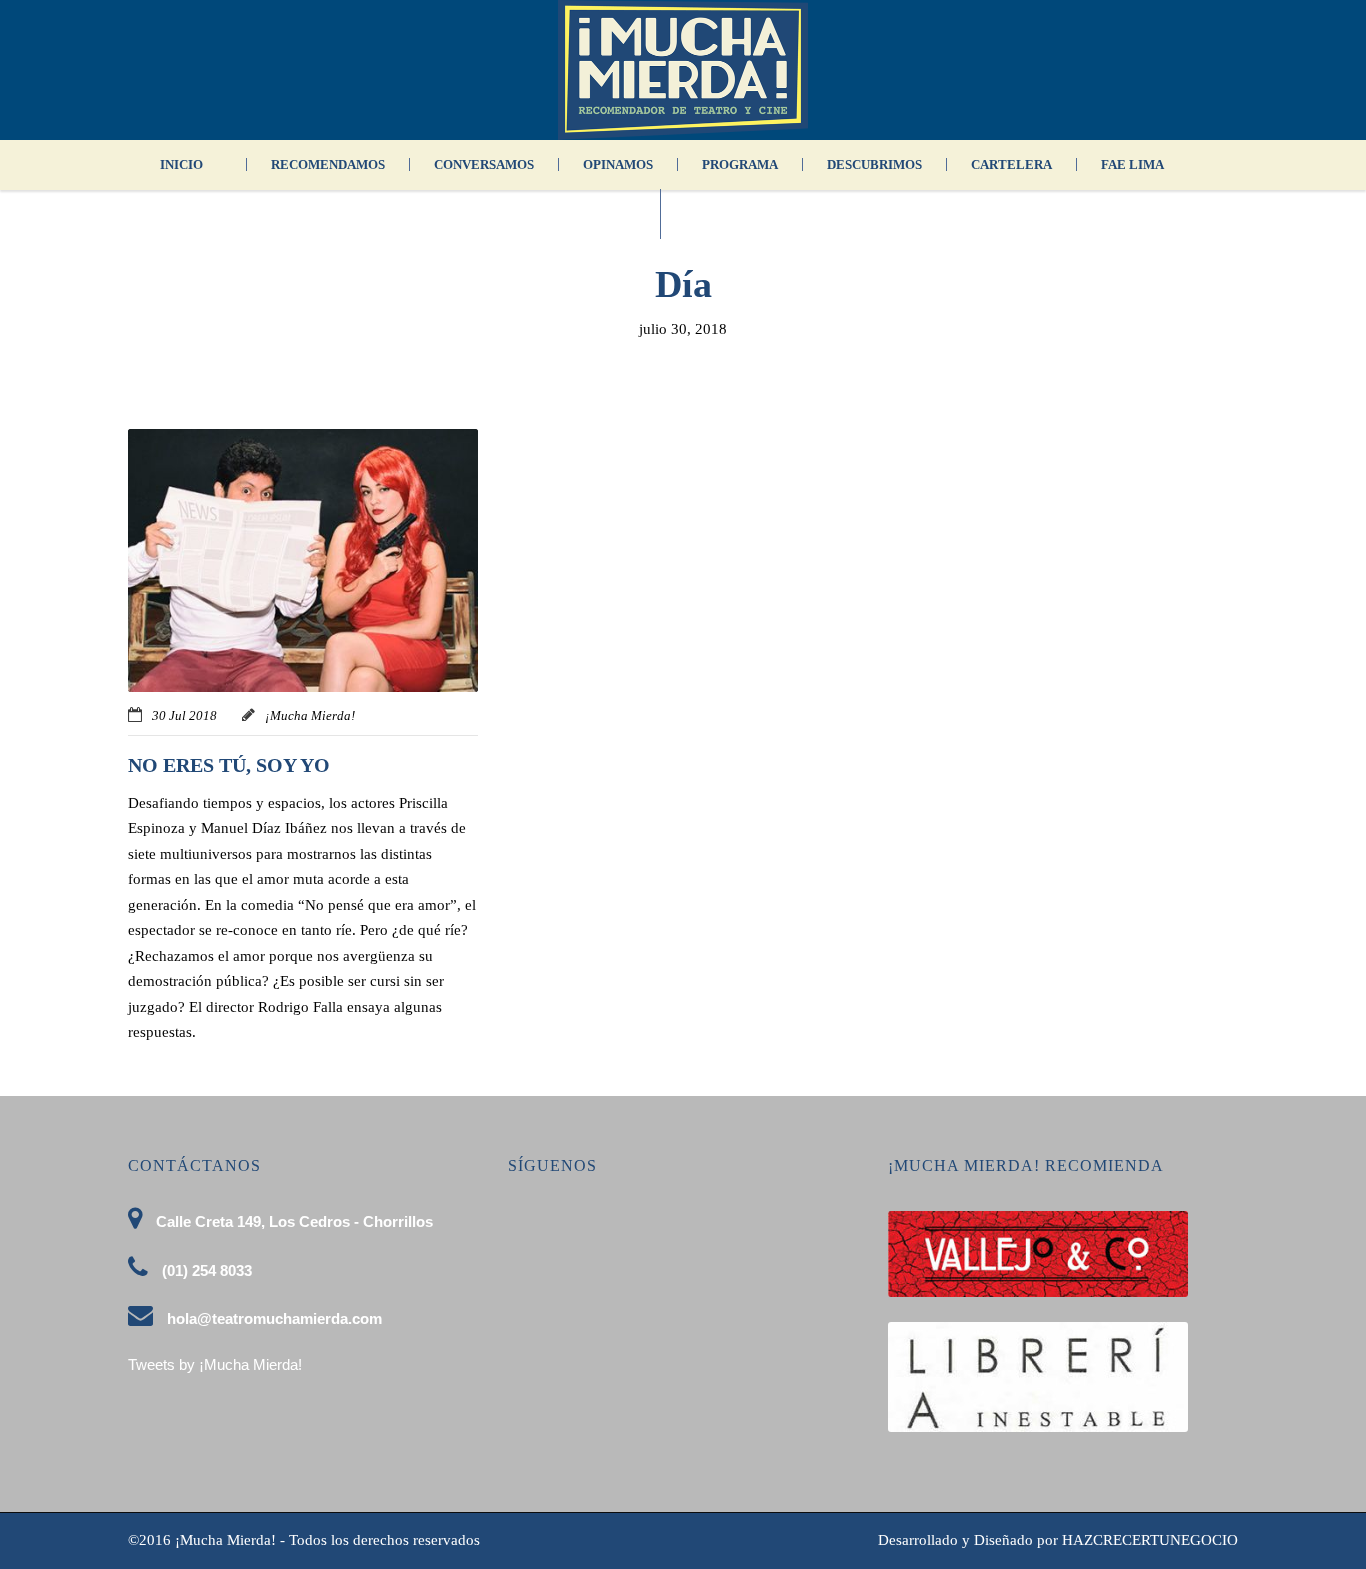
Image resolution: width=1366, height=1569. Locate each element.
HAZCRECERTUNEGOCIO (1150, 1540)
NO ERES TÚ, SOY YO (229, 765)
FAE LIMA (1132, 164)
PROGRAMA (740, 164)
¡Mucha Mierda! (310, 715)
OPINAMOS (618, 164)
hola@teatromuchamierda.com (274, 1318)
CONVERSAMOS (484, 164)
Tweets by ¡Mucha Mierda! (215, 1364)
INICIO (181, 164)
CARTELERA (1011, 164)
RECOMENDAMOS (328, 164)
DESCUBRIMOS (874, 164)
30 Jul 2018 (184, 715)
